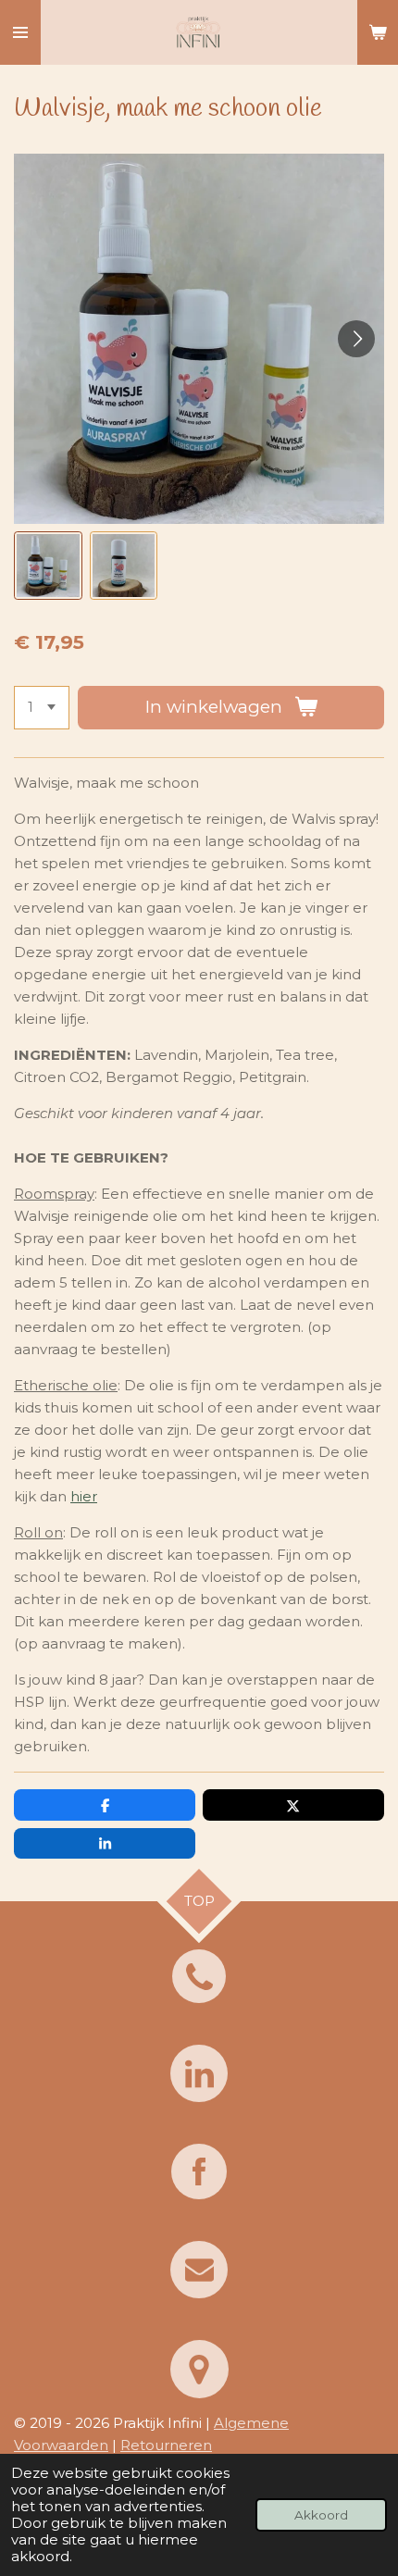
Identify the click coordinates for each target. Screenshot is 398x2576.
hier (84, 1496)
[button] (48, 566)
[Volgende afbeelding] (356, 339)
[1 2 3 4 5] (42, 708)
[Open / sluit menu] (20, 32)
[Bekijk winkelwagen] (378, 32)
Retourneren (166, 2445)
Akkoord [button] (321, 2515)
